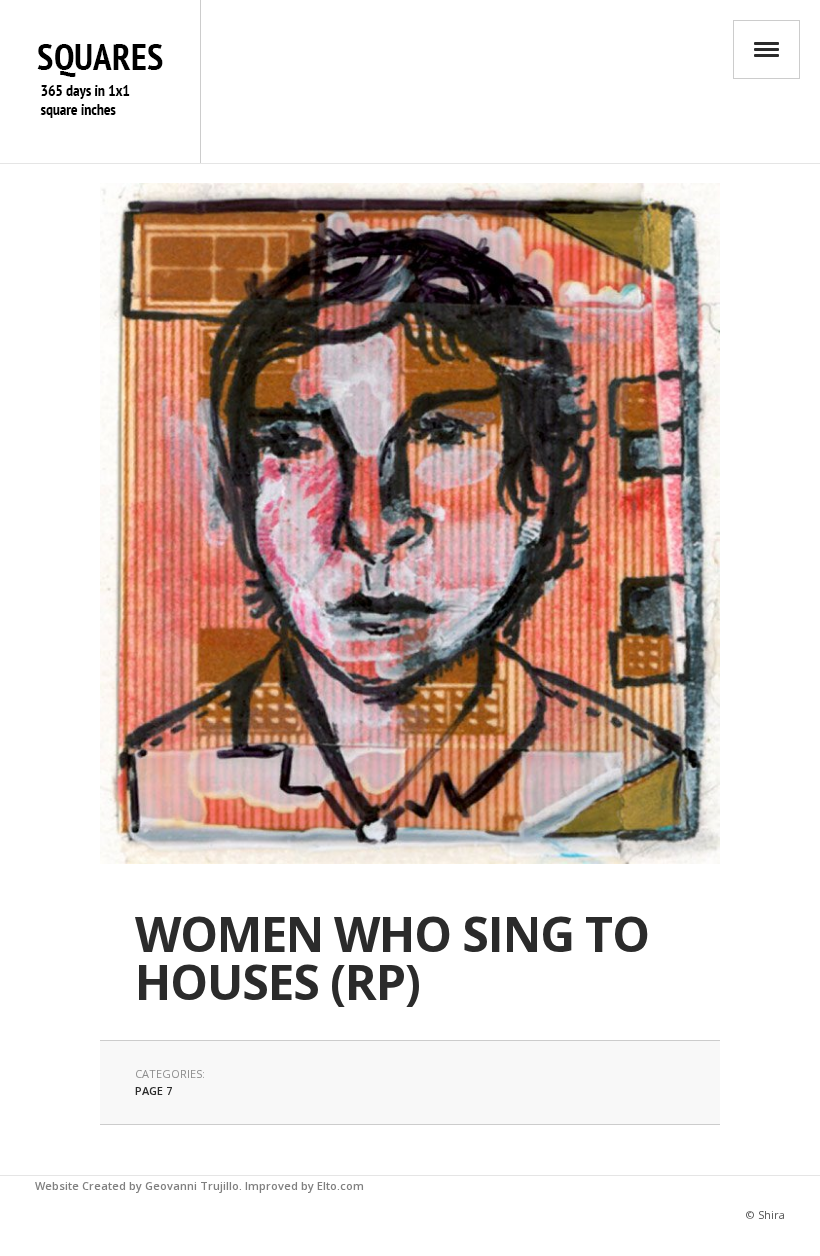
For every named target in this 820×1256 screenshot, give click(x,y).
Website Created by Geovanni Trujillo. (138, 1185)
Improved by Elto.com (304, 1185)
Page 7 (153, 1090)
